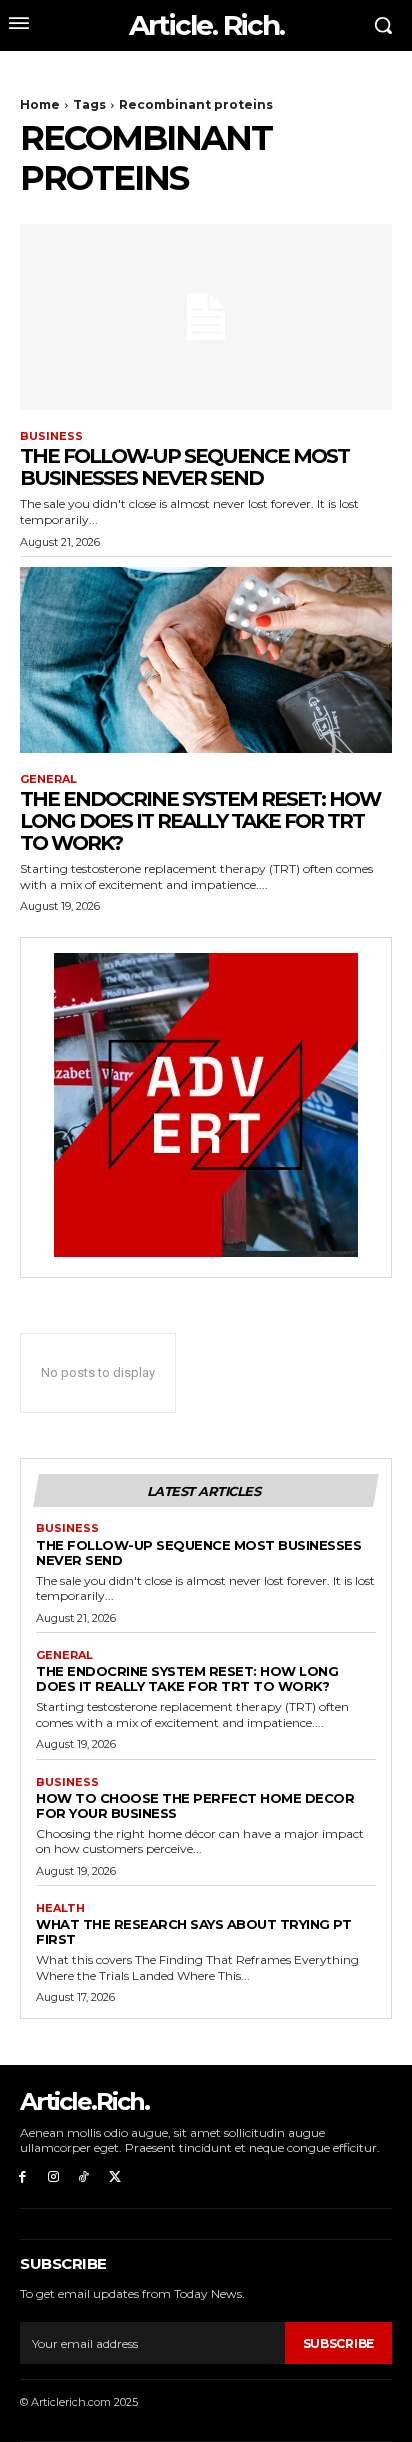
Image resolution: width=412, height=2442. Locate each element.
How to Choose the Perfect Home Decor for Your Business (195, 1805)
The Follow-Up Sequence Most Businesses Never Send (184, 467)
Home (40, 104)
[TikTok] (84, 2177)
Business (51, 436)
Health (60, 1908)
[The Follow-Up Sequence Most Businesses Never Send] (206, 317)
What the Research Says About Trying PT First (193, 1931)
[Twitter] (114, 2177)
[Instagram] (53, 2177)
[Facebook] (22, 2177)
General (48, 779)
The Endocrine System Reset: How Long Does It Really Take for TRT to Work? (200, 821)
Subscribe (338, 2343)
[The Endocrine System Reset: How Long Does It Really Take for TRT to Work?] (206, 660)
